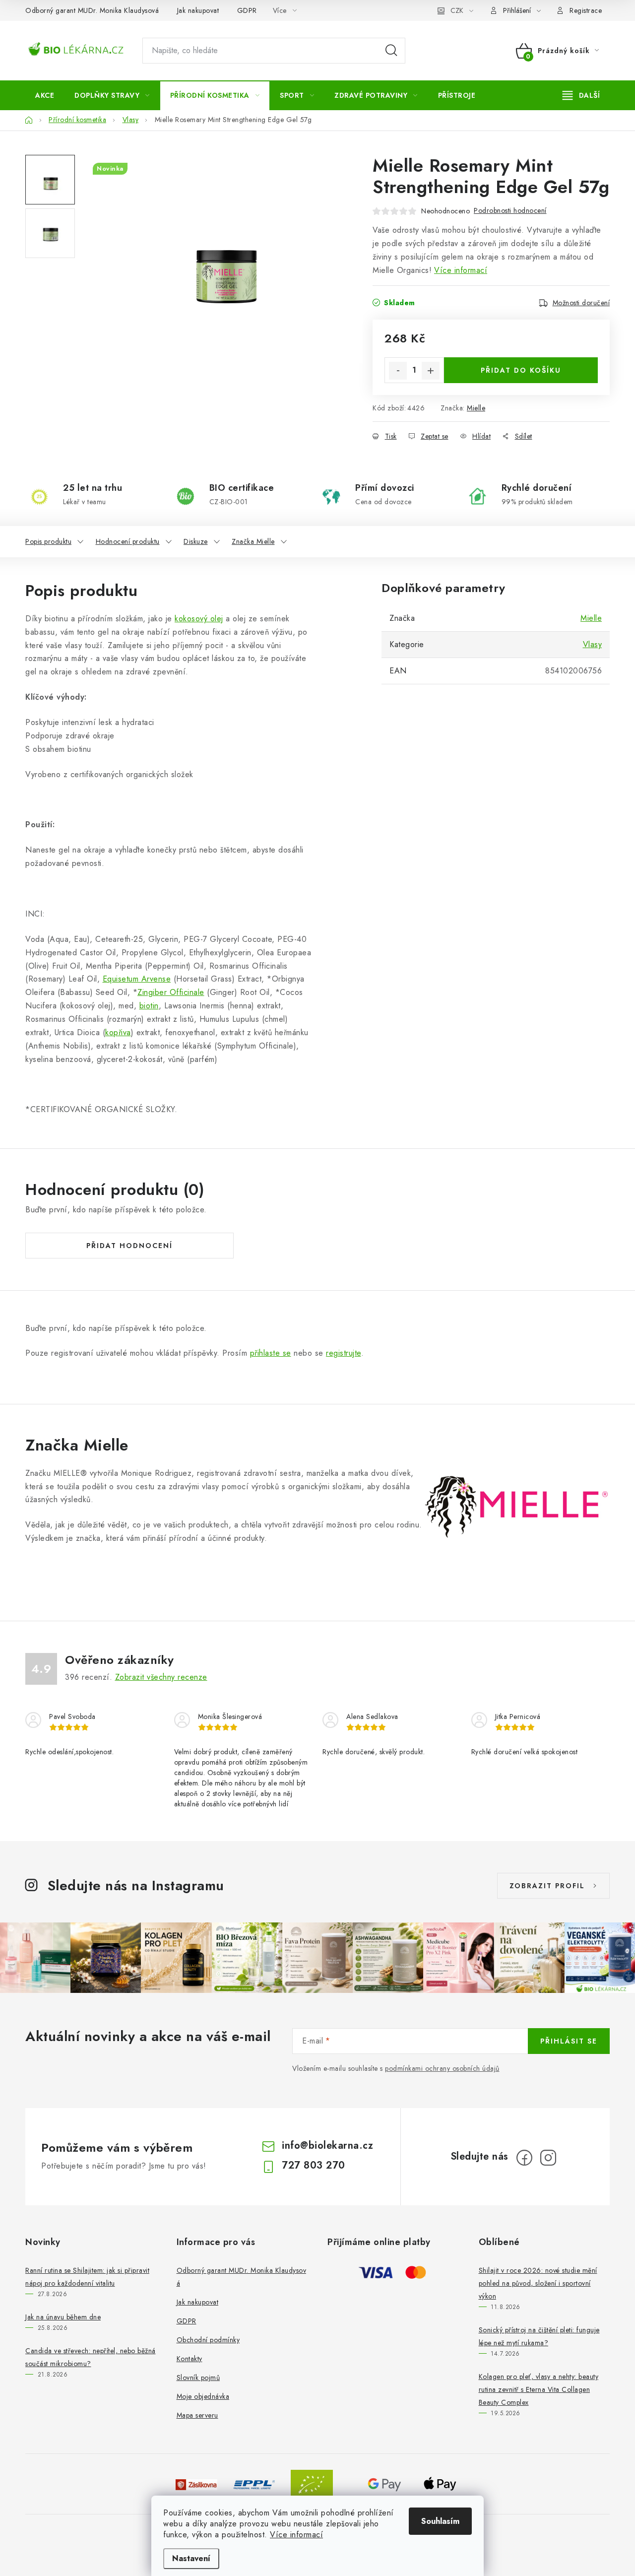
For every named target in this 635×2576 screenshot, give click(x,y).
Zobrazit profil (547, 1886)
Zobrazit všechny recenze (161, 1677)
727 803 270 (314, 2165)
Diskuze (196, 541)
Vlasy (593, 644)
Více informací (296, 2535)
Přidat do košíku (521, 370)
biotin (149, 1006)
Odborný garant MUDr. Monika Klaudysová (92, 10)
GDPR (247, 10)
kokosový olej (199, 619)
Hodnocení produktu (128, 541)
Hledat (391, 51)
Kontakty (190, 2359)
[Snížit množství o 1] (398, 371)
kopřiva (118, 1032)
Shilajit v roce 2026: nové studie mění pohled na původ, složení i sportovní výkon (538, 2283)
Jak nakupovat (198, 10)
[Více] (581, 95)
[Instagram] (548, 2158)
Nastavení (191, 2558)
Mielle (476, 408)
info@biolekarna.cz (327, 2146)
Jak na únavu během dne (63, 2317)
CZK (457, 10)
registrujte (344, 1353)
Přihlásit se (569, 2041)
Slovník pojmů (198, 2378)
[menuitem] (45, 95)
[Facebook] (524, 2158)
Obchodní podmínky (208, 2340)
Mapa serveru (197, 2415)
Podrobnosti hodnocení (510, 210)
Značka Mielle (253, 541)
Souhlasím (440, 2521)
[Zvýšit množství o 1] (431, 371)
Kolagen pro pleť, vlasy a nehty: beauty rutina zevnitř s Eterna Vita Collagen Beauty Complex (539, 2389)
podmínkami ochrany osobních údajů (442, 2068)
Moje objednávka (203, 2396)
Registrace (586, 10)
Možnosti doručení (581, 303)
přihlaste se (271, 1353)
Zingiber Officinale (171, 992)
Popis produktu (48, 541)
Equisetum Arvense (137, 979)
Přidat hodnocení (129, 1246)
